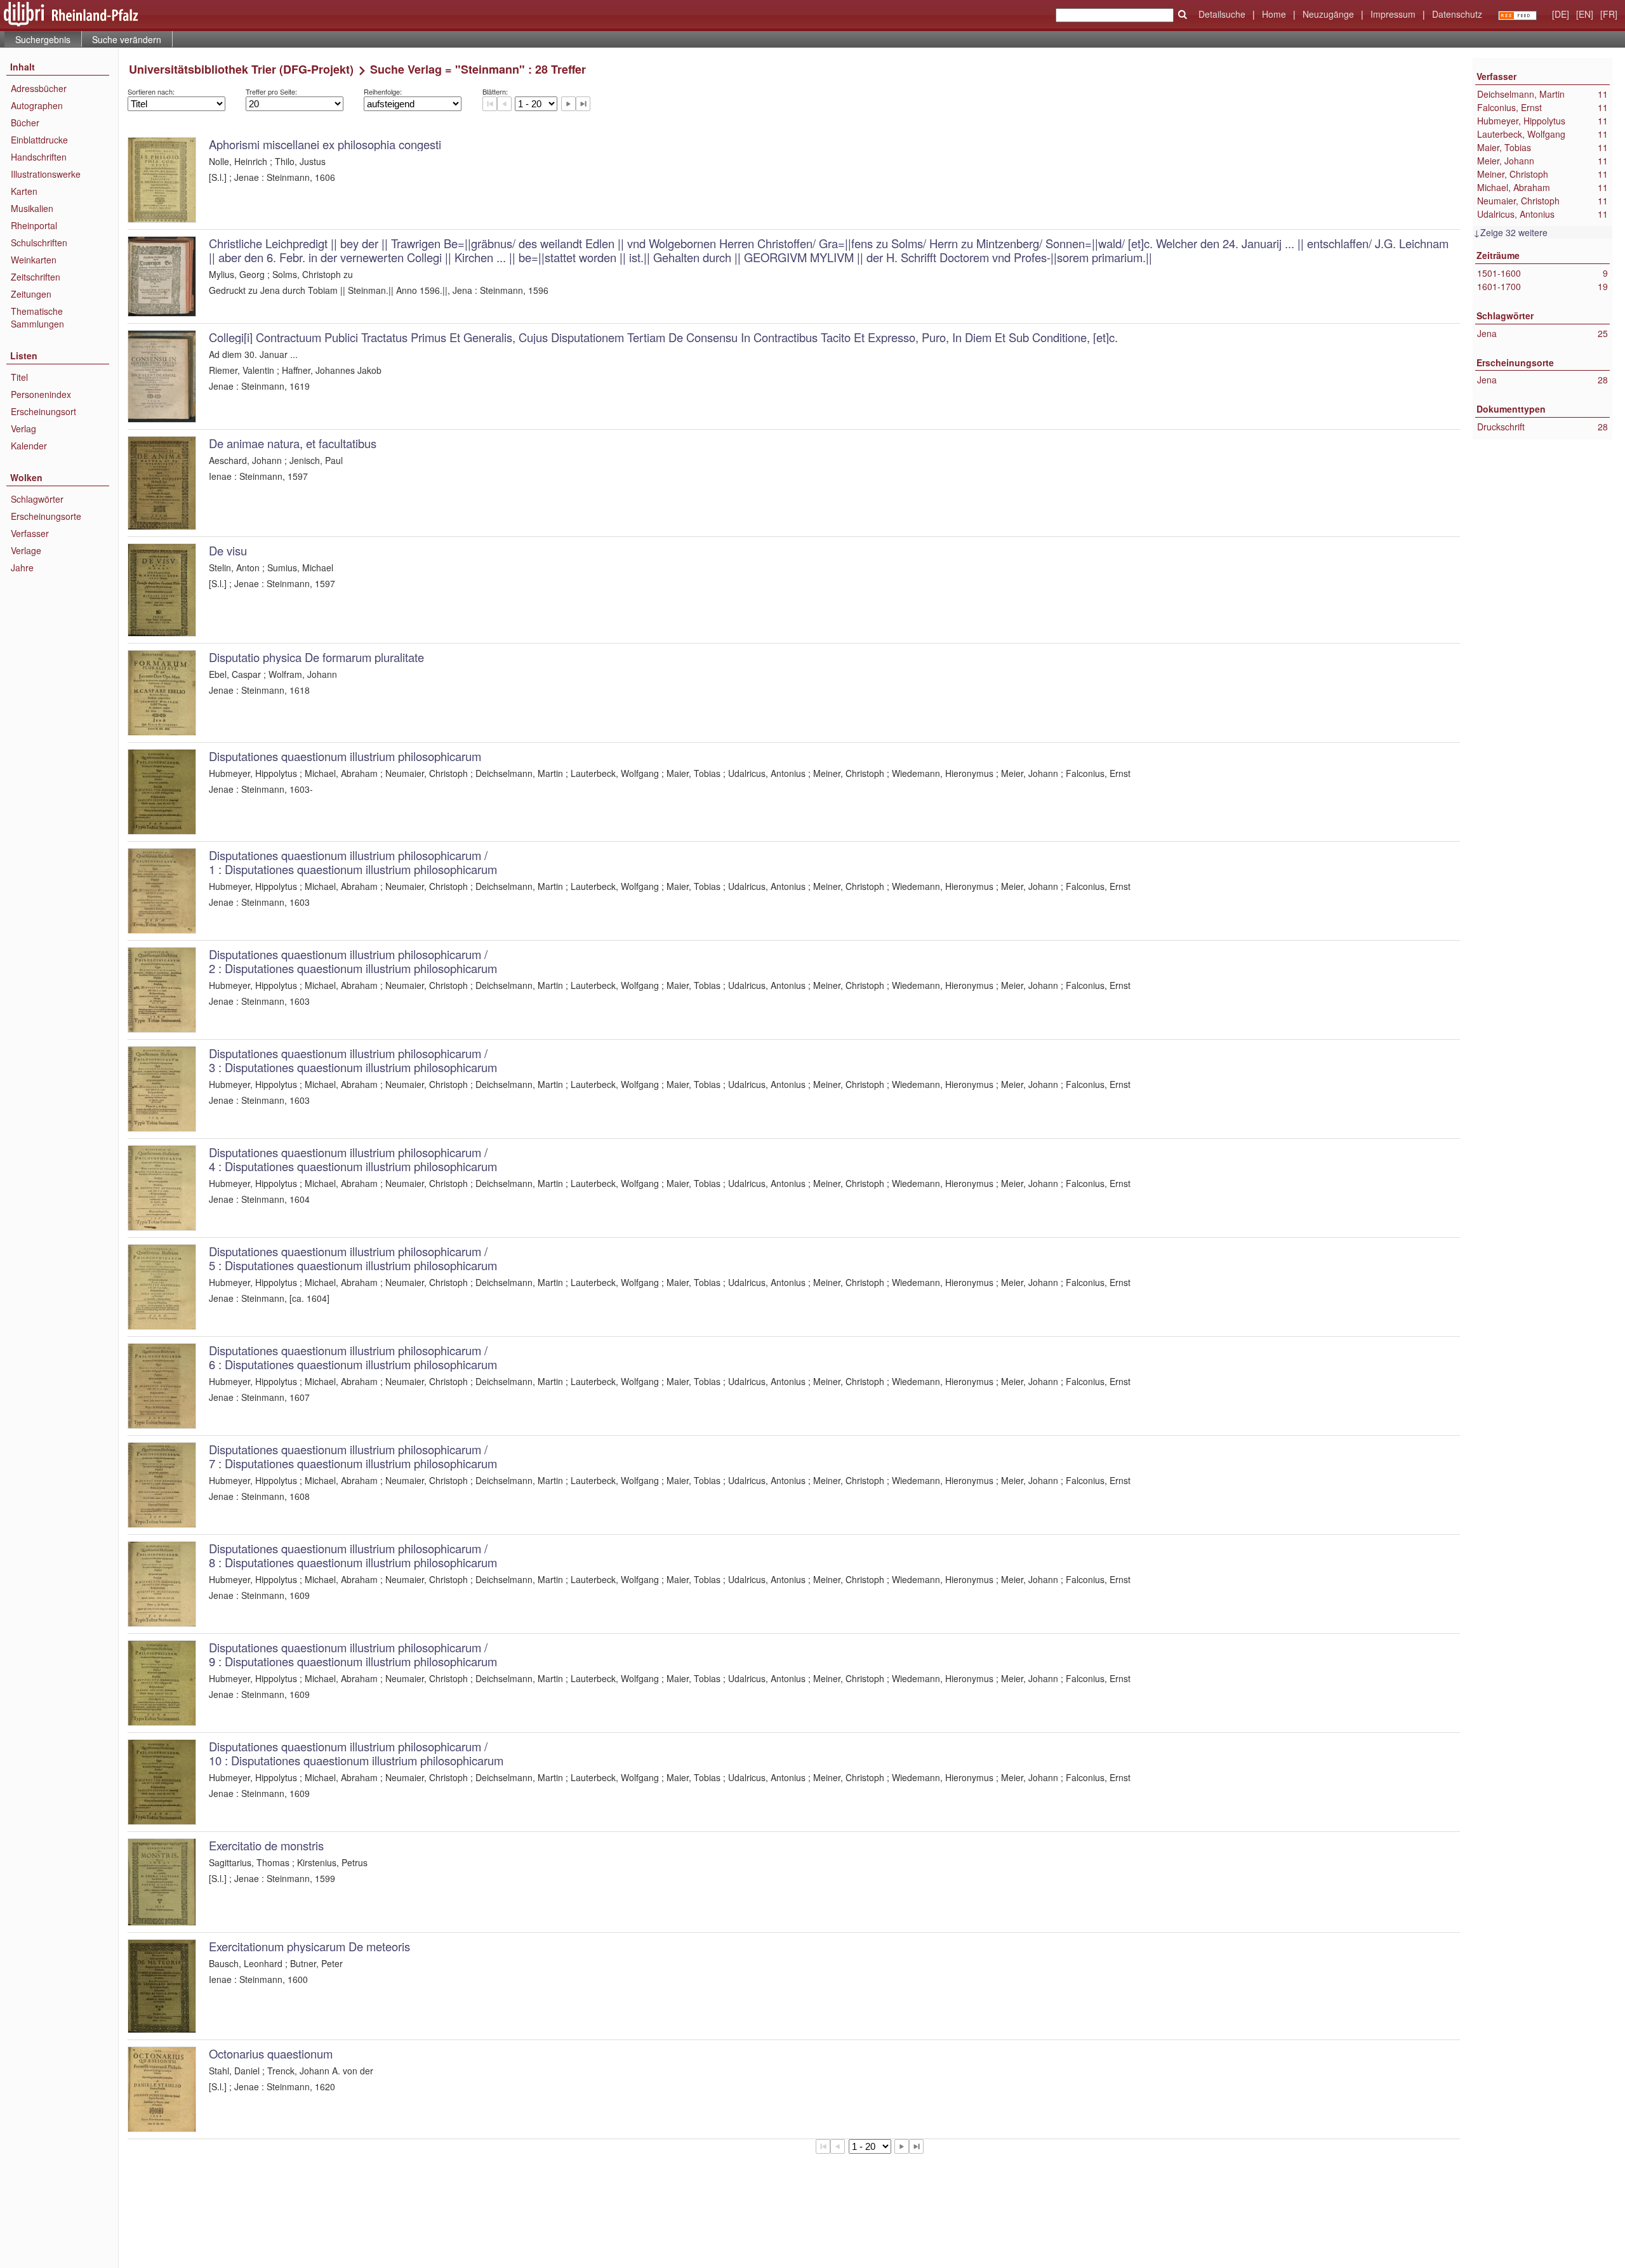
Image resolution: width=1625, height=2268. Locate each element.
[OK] (1183, 15)
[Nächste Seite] (568, 104)
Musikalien (32, 208)
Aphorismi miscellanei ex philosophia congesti (325, 144)
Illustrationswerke (46, 174)
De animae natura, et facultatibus (293, 443)
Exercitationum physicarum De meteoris (309, 1946)
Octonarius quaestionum (271, 2053)
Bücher (25, 123)
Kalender (29, 446)
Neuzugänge (1328, 14)
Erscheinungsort (43, 411)
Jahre (22, 567)
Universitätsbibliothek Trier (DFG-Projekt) (241, 69)
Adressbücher (39, 88)
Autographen (37, 105)
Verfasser (30, 533)
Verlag (23, 428)
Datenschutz (1457, 14)
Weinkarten (34, 260)
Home (1274, 14)
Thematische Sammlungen (37, 317)
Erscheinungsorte (46, 516)
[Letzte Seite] (583, 104)
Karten (24, 191)
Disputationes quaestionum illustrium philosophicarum (345, 756)
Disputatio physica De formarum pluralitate (316, 657)
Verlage (26, 550)
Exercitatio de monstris (266, 1845)
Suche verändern (127, 39)
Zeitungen (31, 294)
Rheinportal (34, 225)
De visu (228, 550)
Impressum (1393, 14)
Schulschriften (39, 242)
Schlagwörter (37, 499)
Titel (19, 377)
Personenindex (41, 394)
